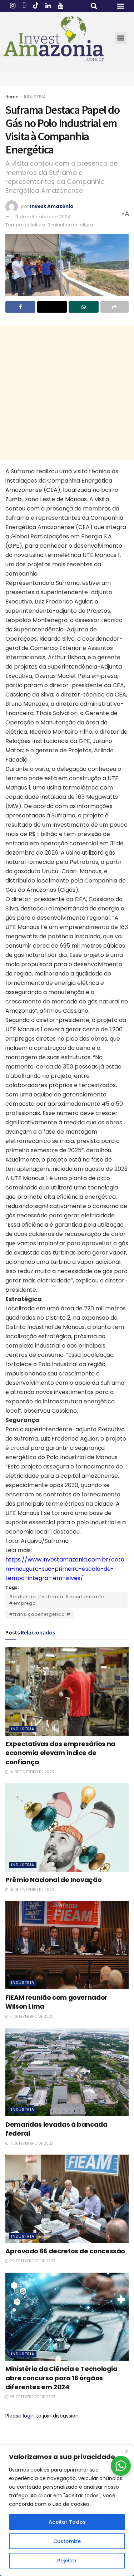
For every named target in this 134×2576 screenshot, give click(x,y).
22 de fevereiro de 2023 (32, 2261)
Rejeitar (67, 2561)
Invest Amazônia (52, 206)
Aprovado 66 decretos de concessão (65, 2251)
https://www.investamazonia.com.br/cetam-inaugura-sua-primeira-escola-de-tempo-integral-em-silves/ (65, 1569)
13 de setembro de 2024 (43, 217)
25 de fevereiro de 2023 (32, 2397)
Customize (67, 2541)
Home (12, 97)
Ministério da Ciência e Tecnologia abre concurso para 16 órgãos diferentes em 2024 (61, 2378)
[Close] (126, 2451)
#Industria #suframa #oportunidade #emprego (56, 1600)
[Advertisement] (67, 393)
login (29, 2416)
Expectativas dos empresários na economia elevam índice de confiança (60, 1753)
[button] (94, 6)
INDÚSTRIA (35, 97)
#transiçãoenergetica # (40, 1614)
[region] (67, 2511)
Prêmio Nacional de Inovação (53, 1880)
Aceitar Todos (67, 2522)
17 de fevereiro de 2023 (31, 2016)
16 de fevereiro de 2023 (31, 1772)
